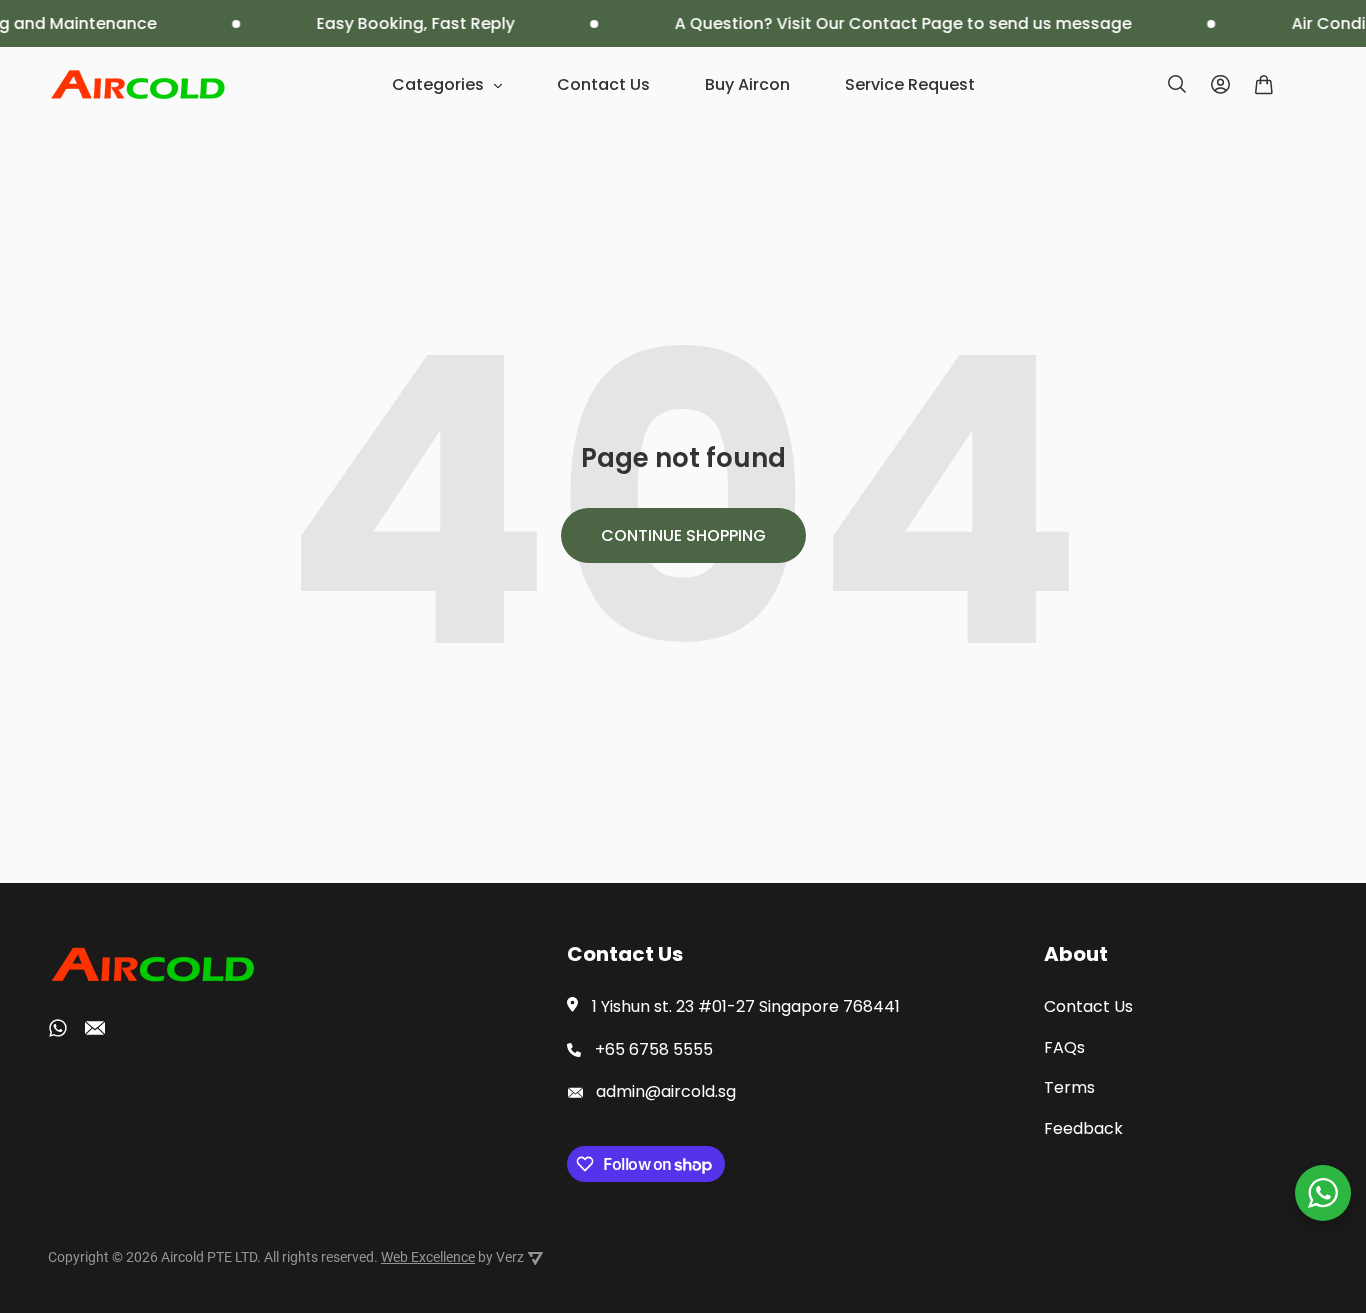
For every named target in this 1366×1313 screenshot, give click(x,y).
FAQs (1064, 1047)
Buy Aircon (747, 84)
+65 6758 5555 (654, 1049)
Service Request (910, 84)
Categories (438, 84)
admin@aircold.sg (666, 1091)
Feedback (1083, 1128)
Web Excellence (428, 1257)
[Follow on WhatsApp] (58, 1028)
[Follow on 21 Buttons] (95, 1032)
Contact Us (603, 84)
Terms (1069, 1087)
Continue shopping (683, 535)
